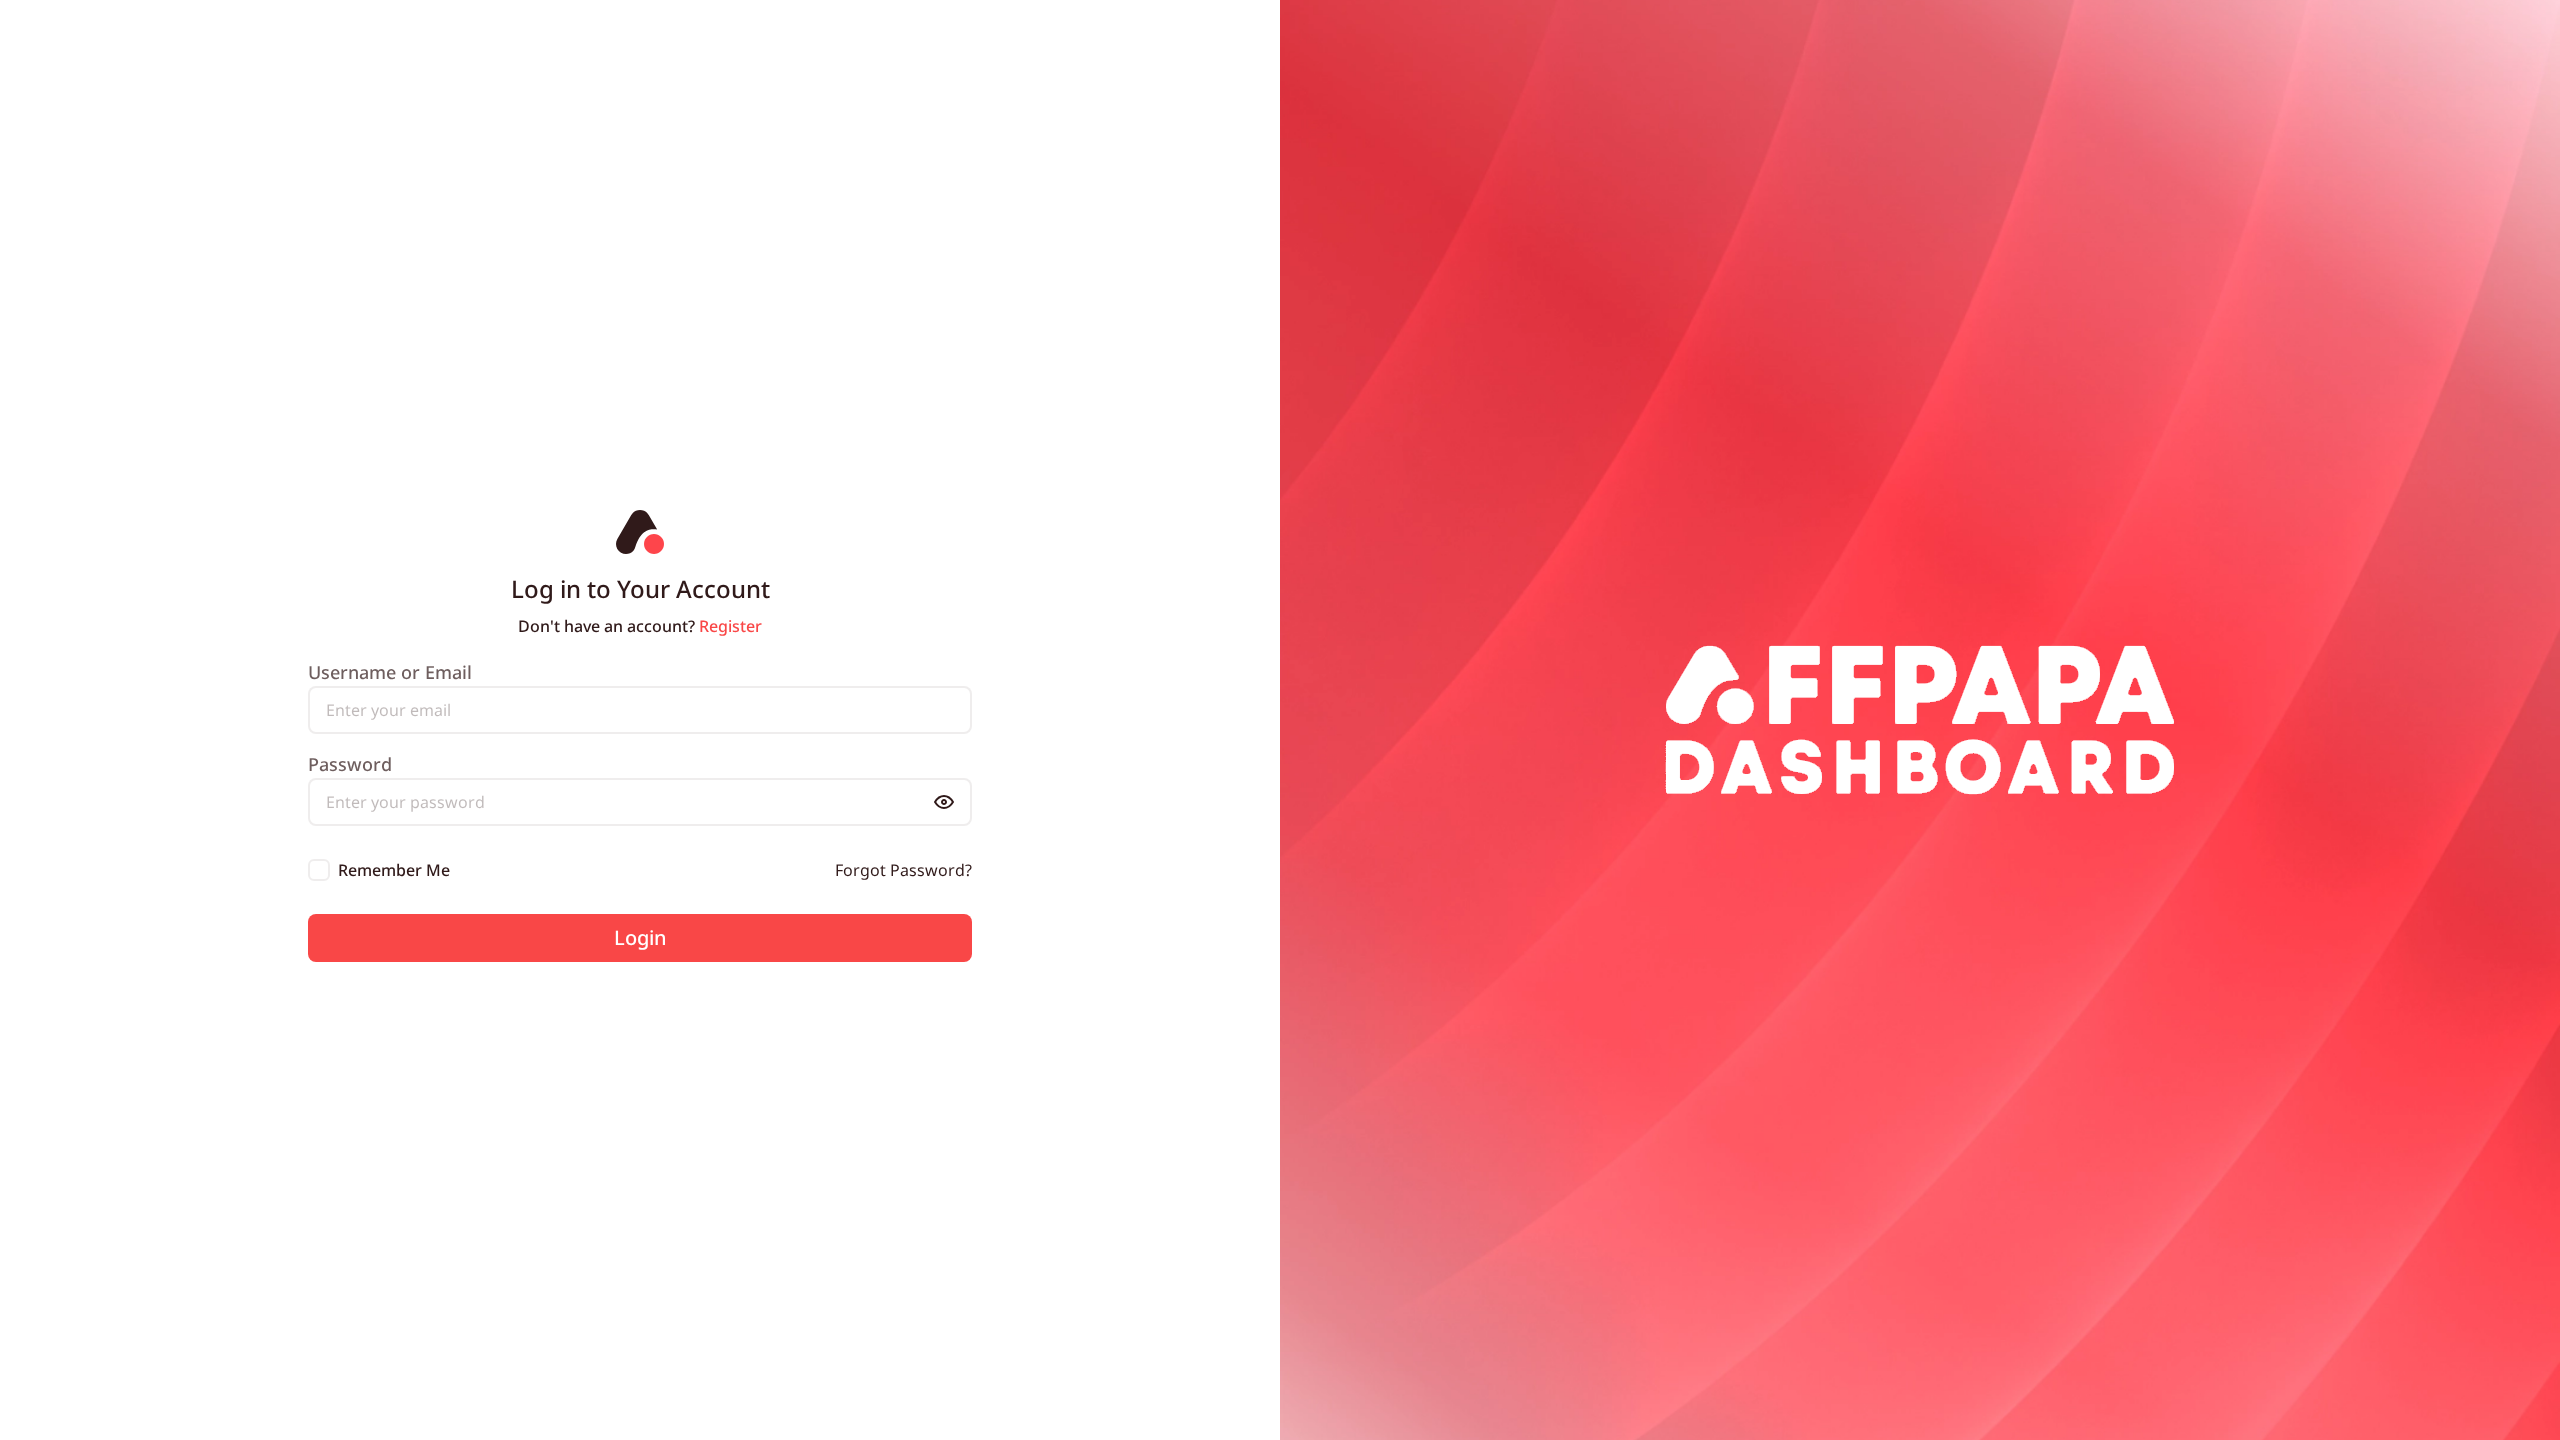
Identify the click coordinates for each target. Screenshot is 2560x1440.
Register (730, 626)
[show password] (944, 802)
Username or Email (390, 672)
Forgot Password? (903, 870)
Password (350, 764)
